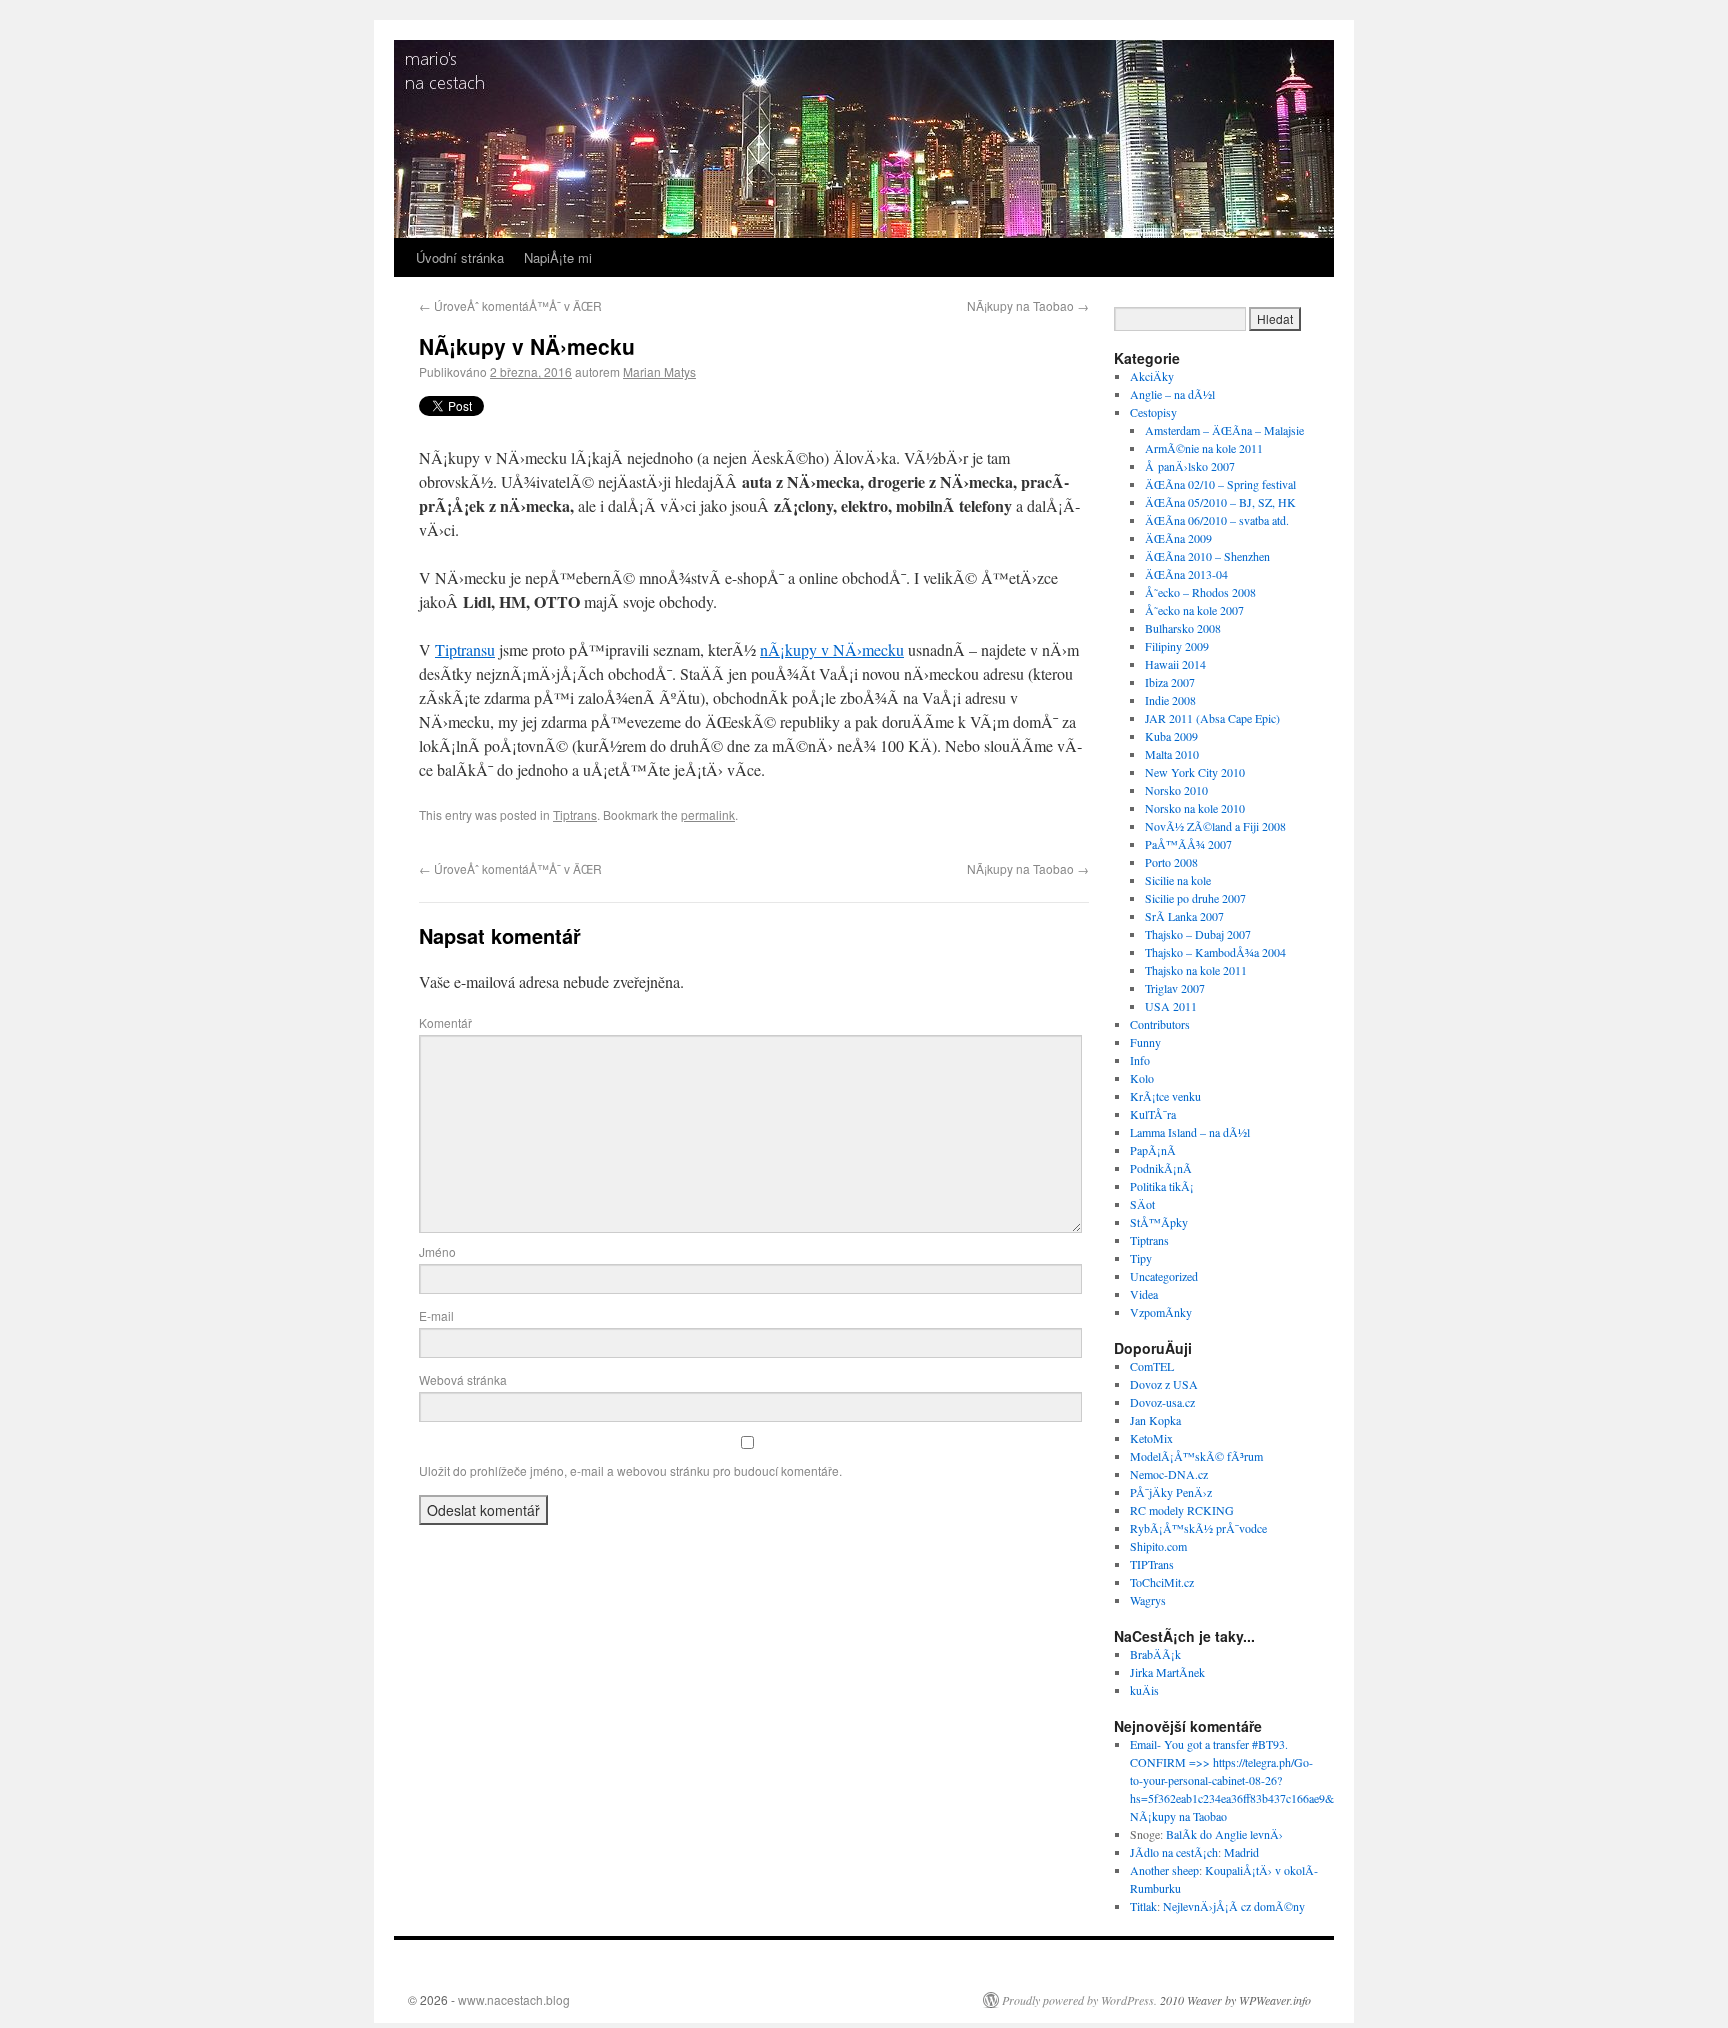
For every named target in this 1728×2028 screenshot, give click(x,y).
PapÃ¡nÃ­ (1153, 1150)
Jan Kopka (1155, 1420)
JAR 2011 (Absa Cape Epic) (1212, 718)
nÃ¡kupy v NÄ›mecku (832, 649)
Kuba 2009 (1171, 736)
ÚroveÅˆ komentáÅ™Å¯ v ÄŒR (510, 305)
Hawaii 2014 (1175, 664)
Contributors (1160, 1024)
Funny (1145, 1042)
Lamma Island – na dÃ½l (1190, 1132)
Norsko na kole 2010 (1195, 808)
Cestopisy (1153, 412)
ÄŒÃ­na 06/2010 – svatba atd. (1217, 520)
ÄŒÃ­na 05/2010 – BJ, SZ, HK (1220, 502)
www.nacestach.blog (514, 1999)
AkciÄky (1152, 376)
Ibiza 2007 (1170, 682)
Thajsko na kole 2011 (1196, 970)
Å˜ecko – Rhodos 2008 (1200, 592)
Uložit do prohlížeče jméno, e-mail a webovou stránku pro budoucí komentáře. (630, 1470)
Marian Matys (659, 371)
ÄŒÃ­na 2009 (1178, 538)
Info (1140, 1060)
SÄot (1142, 1204)
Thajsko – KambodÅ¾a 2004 (1215, 952)
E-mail (436, 1315)
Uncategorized (1164, 1276)
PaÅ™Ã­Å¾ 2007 (1188, 844)
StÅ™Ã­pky (1159, 1222)
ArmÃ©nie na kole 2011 (1204, 448)
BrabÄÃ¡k (1155, 1654)
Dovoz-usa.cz (1162, 1402)
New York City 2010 (1195, 772)
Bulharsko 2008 (1183, 628)
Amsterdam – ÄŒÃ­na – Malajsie (1224, 430)
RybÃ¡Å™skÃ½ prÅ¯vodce (1198, 1528)
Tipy (1141, 1258)
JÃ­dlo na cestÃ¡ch (1174, 1852)
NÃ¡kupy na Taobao (1028, 305)
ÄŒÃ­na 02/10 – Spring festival (1220, 484)
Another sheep (1164, 1870)
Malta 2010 (1172, 754)
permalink (708, 814)
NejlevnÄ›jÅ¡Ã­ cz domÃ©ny (1234, 1906)
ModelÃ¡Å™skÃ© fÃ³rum (1196, 1456)
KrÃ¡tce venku (1165, 1096)
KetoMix (1151, 1438)
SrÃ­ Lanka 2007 (1184, 916)
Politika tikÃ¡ (1162, 1186)
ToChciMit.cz (1162, 1582)
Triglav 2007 (1175, 988)
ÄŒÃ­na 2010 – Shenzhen (1207, 556)
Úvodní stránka (460, 257)
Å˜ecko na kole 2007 (1194, 610)
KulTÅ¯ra (1153, 1114)
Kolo (1142, 1078)
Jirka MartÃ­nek (1167, 1672)
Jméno (437, 1251)
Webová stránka (463, 1379)
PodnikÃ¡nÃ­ (1161, 1168)
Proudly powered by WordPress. (1079, 2000)
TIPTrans (1152, 1564)
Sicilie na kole (1178, 880)
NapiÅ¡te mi (558, 257)
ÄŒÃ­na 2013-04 (1186, 574)
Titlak (1143, 1906)
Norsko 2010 (1176, 790)
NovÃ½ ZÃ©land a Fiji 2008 (1215, 826)
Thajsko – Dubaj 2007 (1198, 934)
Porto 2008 (1171, 862)
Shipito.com (1158, 1546)
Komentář (445, 1022)
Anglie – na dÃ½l (1172, 394)
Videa (1144, 1294)
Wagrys (1148, 1600)
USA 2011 (1171, 1006)
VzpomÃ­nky (1161, 1312)
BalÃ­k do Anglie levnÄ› (1224, 1834)
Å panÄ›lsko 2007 (1190, 466)
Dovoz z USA (1164, 1384)
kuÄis (1144, 1690)
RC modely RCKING (1182, 1510)
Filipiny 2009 (1177, 646)
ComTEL (1152, 1366)
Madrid (1241, 1852)
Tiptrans (575, 814)
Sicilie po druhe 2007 (1195, 898)
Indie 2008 (1170, 700)
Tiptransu (465, 649)
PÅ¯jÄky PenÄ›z (1171, 1492)
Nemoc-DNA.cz (1169, 1474)
